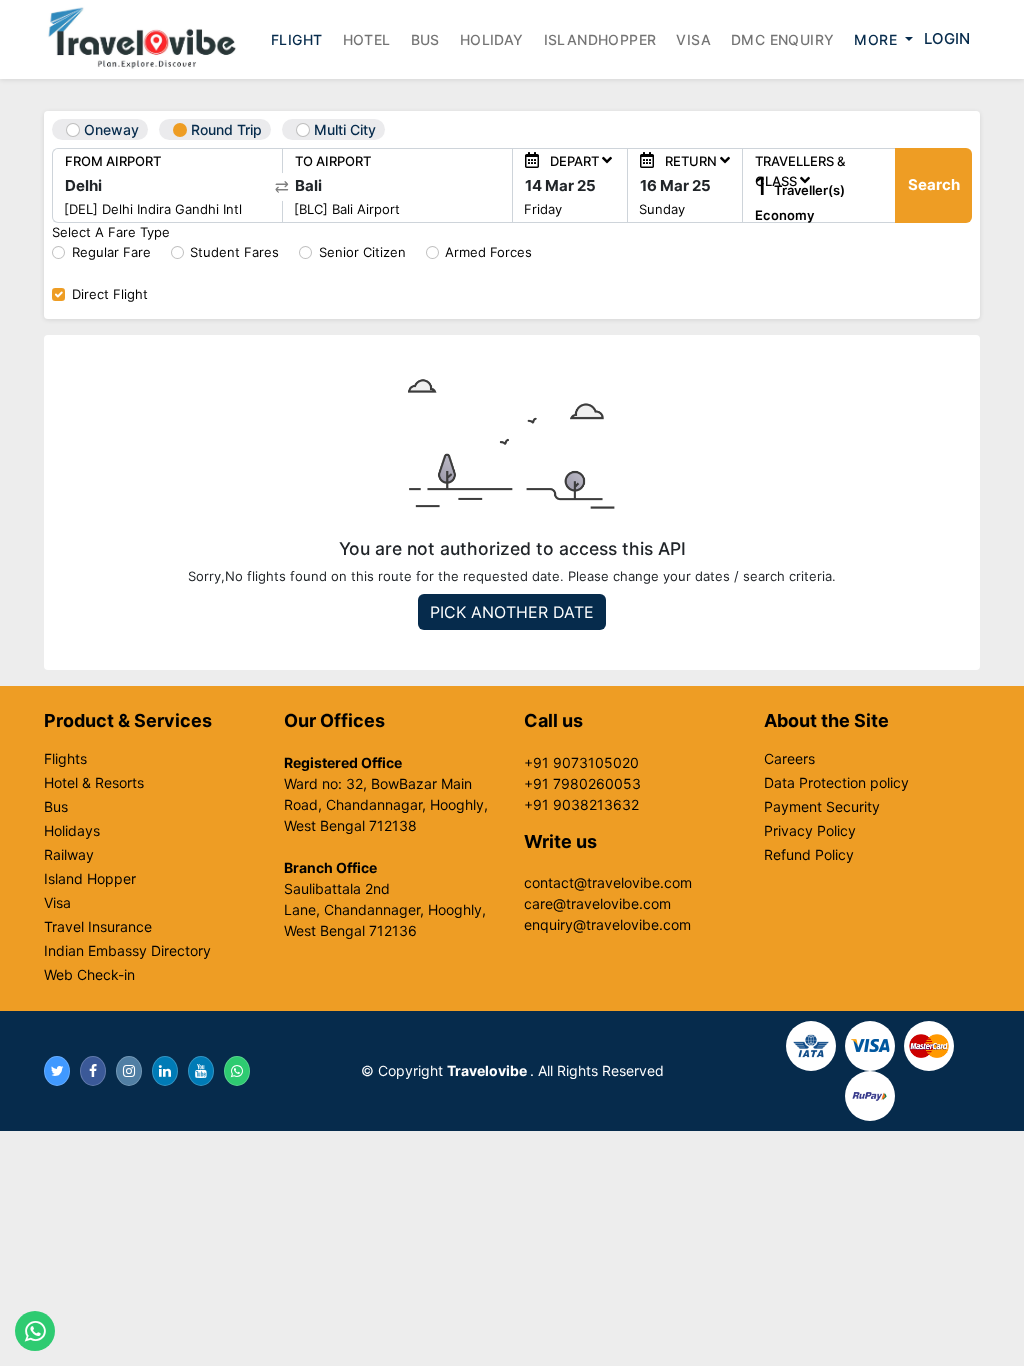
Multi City (343, 129)
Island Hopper (90, 879)
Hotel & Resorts (94, 783)
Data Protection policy (836, 783)
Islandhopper (600, 39)
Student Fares (234, 252)
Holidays (72, 831)
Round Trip (224, 129)
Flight (296, 39)
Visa (693, 39)
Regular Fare (111, 252)
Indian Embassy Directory (127, 951)
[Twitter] (57, 1071)
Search (934, 184)
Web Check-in (89, 975)
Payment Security (822, 807)
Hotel (367, 39)
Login (947, 38)
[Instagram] (129, 1071)
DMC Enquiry (782, 39)
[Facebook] (93, 1071)
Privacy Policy (810, 831)
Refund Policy (809, 855)
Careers (789, 759)
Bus (425, 39)
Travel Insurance (98, 927)
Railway (69, 855)
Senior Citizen (362, 252)
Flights (65, 759)
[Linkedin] (165, 1071)
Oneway (109, 129)
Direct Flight (110, 294)
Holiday (492, 39)
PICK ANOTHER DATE (512, 612)
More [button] (877, 39)
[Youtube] (201, 1071)
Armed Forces (488, 252)
